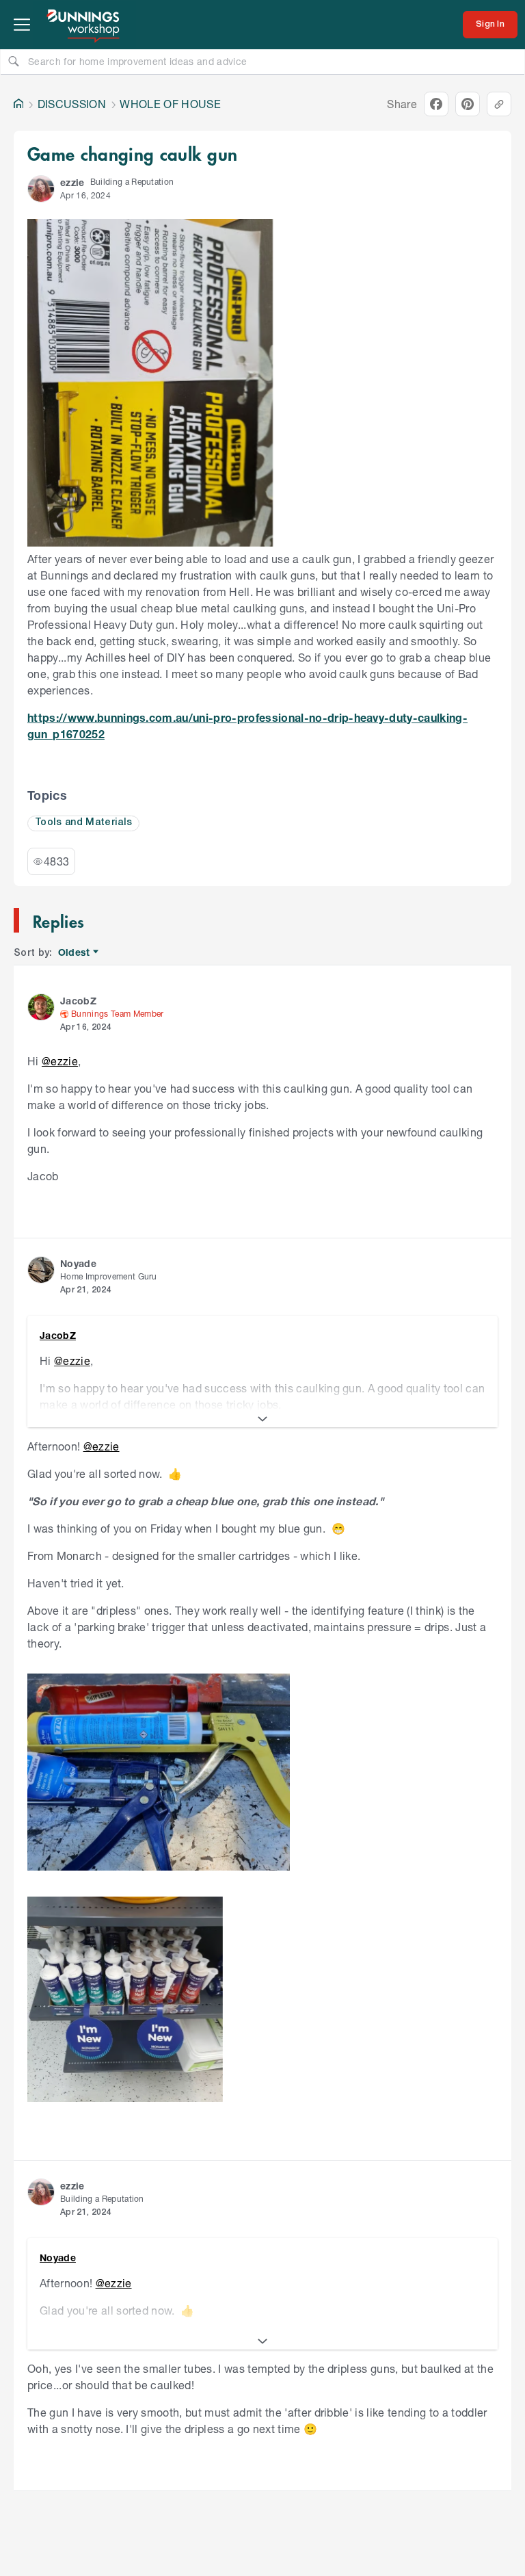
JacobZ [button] (78, 1001)
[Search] (14, 61)
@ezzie (60, 1061)
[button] (41, 189)
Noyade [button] (78, 1263)
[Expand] (262, 1419)
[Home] (18, 104)
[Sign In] (490, 25)
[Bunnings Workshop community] (84, 25)
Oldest (75, 953)
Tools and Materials (83, 823)
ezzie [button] (72, 182)
